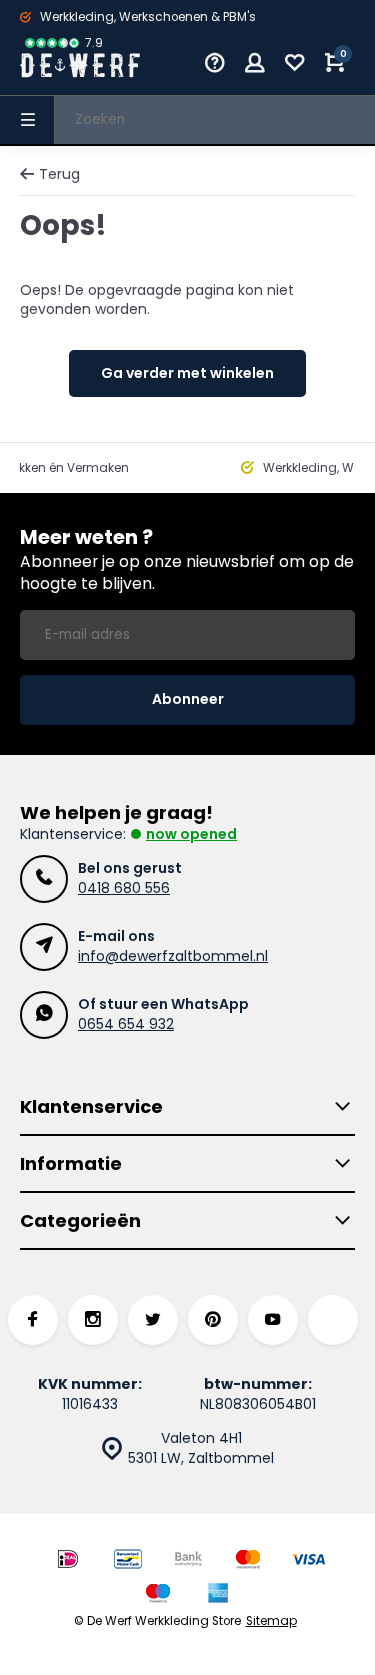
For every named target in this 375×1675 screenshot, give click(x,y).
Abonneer (188, 699)
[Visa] (308, 1561)
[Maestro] (158, 1595)
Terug (59, 174)
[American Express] (218, 1595)
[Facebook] (33, 1320)
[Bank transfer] (188, 1561)
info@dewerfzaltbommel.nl (173, 956)
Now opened (191, 834)
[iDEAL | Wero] (68, 1561)
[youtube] (273, 1320)
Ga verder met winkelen (187, 373)
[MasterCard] (248, 1561)
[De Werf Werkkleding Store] (80, 65)
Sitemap (271, 1621)
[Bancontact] (128, 1561)
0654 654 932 (126, 1024)
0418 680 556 (124, 888)
